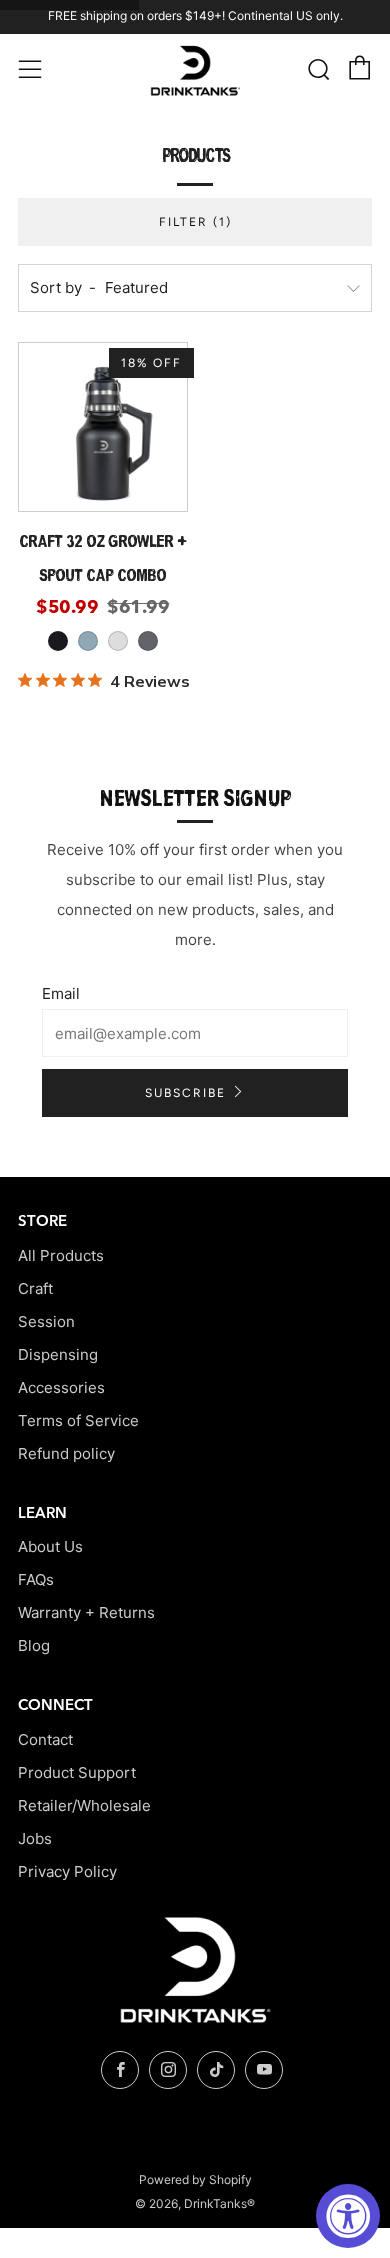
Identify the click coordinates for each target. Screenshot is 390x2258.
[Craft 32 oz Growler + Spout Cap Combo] (103, 427)
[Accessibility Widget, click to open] (348, 2216)
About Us (50, 1546)
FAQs (36, 1579)
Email (61, 993)
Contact (45, 1739)
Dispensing (58, 1354)
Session (46, 1321)
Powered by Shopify (195, 2179)
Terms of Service (78, 1420)
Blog (34, 1645)
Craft (35, 1288)
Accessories (61, 1387)
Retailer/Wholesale (84, 1805)
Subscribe (185, 1093)
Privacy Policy (67, 1871)
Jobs (35, 1838)
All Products (61, 1255)
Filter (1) (195, 222)
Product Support (77, 1772)
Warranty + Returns (86, 1612)
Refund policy (66, 1453)
